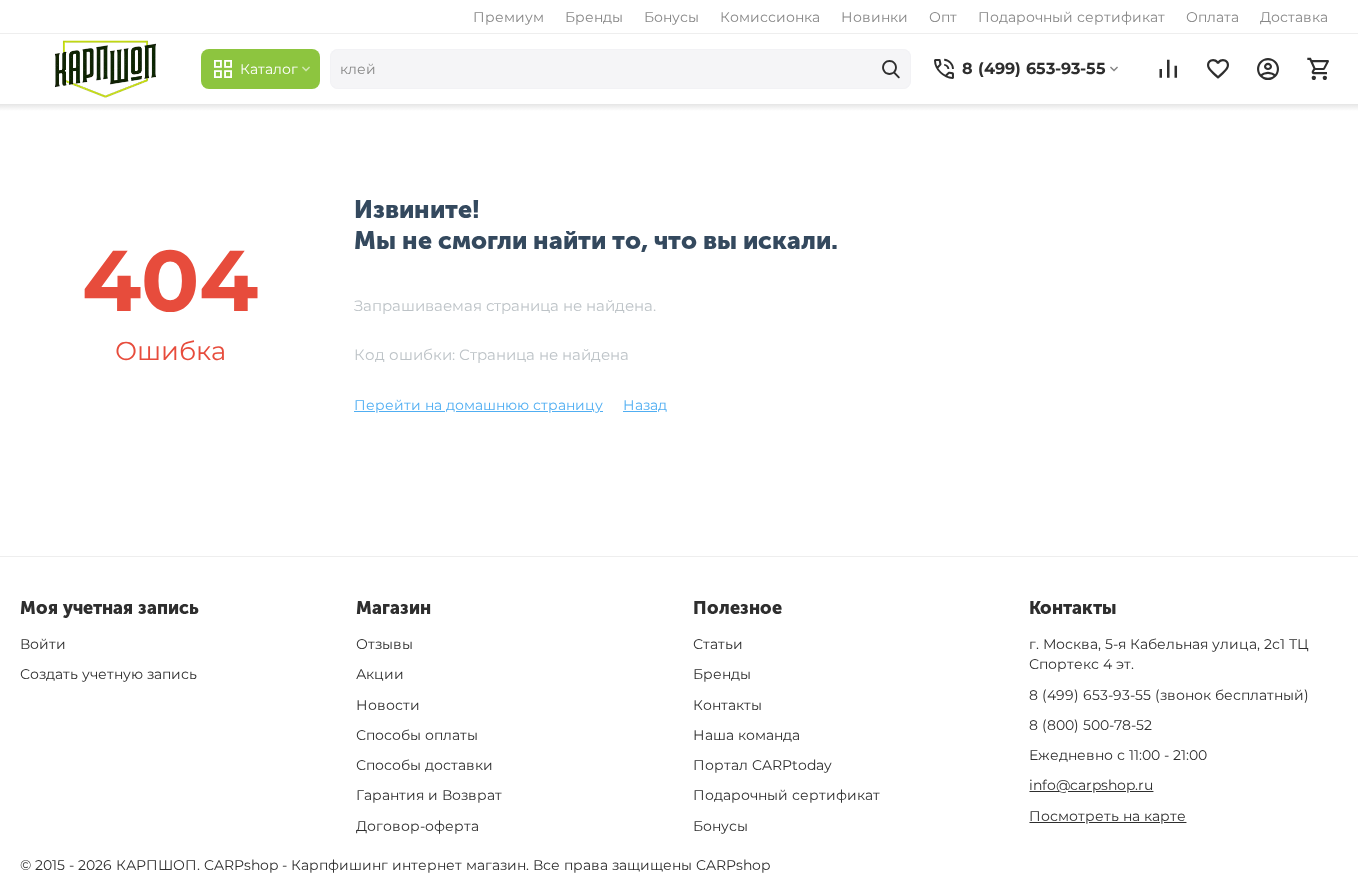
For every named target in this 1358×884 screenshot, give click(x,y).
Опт (943, 17)
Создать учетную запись (108, 674)
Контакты (727, 705)
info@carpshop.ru (1091, 785)
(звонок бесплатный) (1169, 695)
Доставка (1294, 17)
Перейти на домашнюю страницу (478, 405)
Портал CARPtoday (762, 765)
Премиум (508, 17)
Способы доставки (424, 765)
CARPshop (733, 865)
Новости (388, 705)
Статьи (718, 644)
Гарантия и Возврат (429, 795)
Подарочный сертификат (1071, 17)
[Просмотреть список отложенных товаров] (1218, 69)
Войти (43, 644)
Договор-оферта (417, 826)
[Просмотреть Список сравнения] (1168, 69)
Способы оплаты (417, 735)
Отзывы (384, 644)
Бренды (594, 17)
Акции (380, 674)
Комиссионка (770, 17)
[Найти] (891, 69)
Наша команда (746, 735)
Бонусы (671, 17)
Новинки (874, 17)
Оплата (1212, 17)
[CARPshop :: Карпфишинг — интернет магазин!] (105, 69)
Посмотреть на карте (1107, 816)
